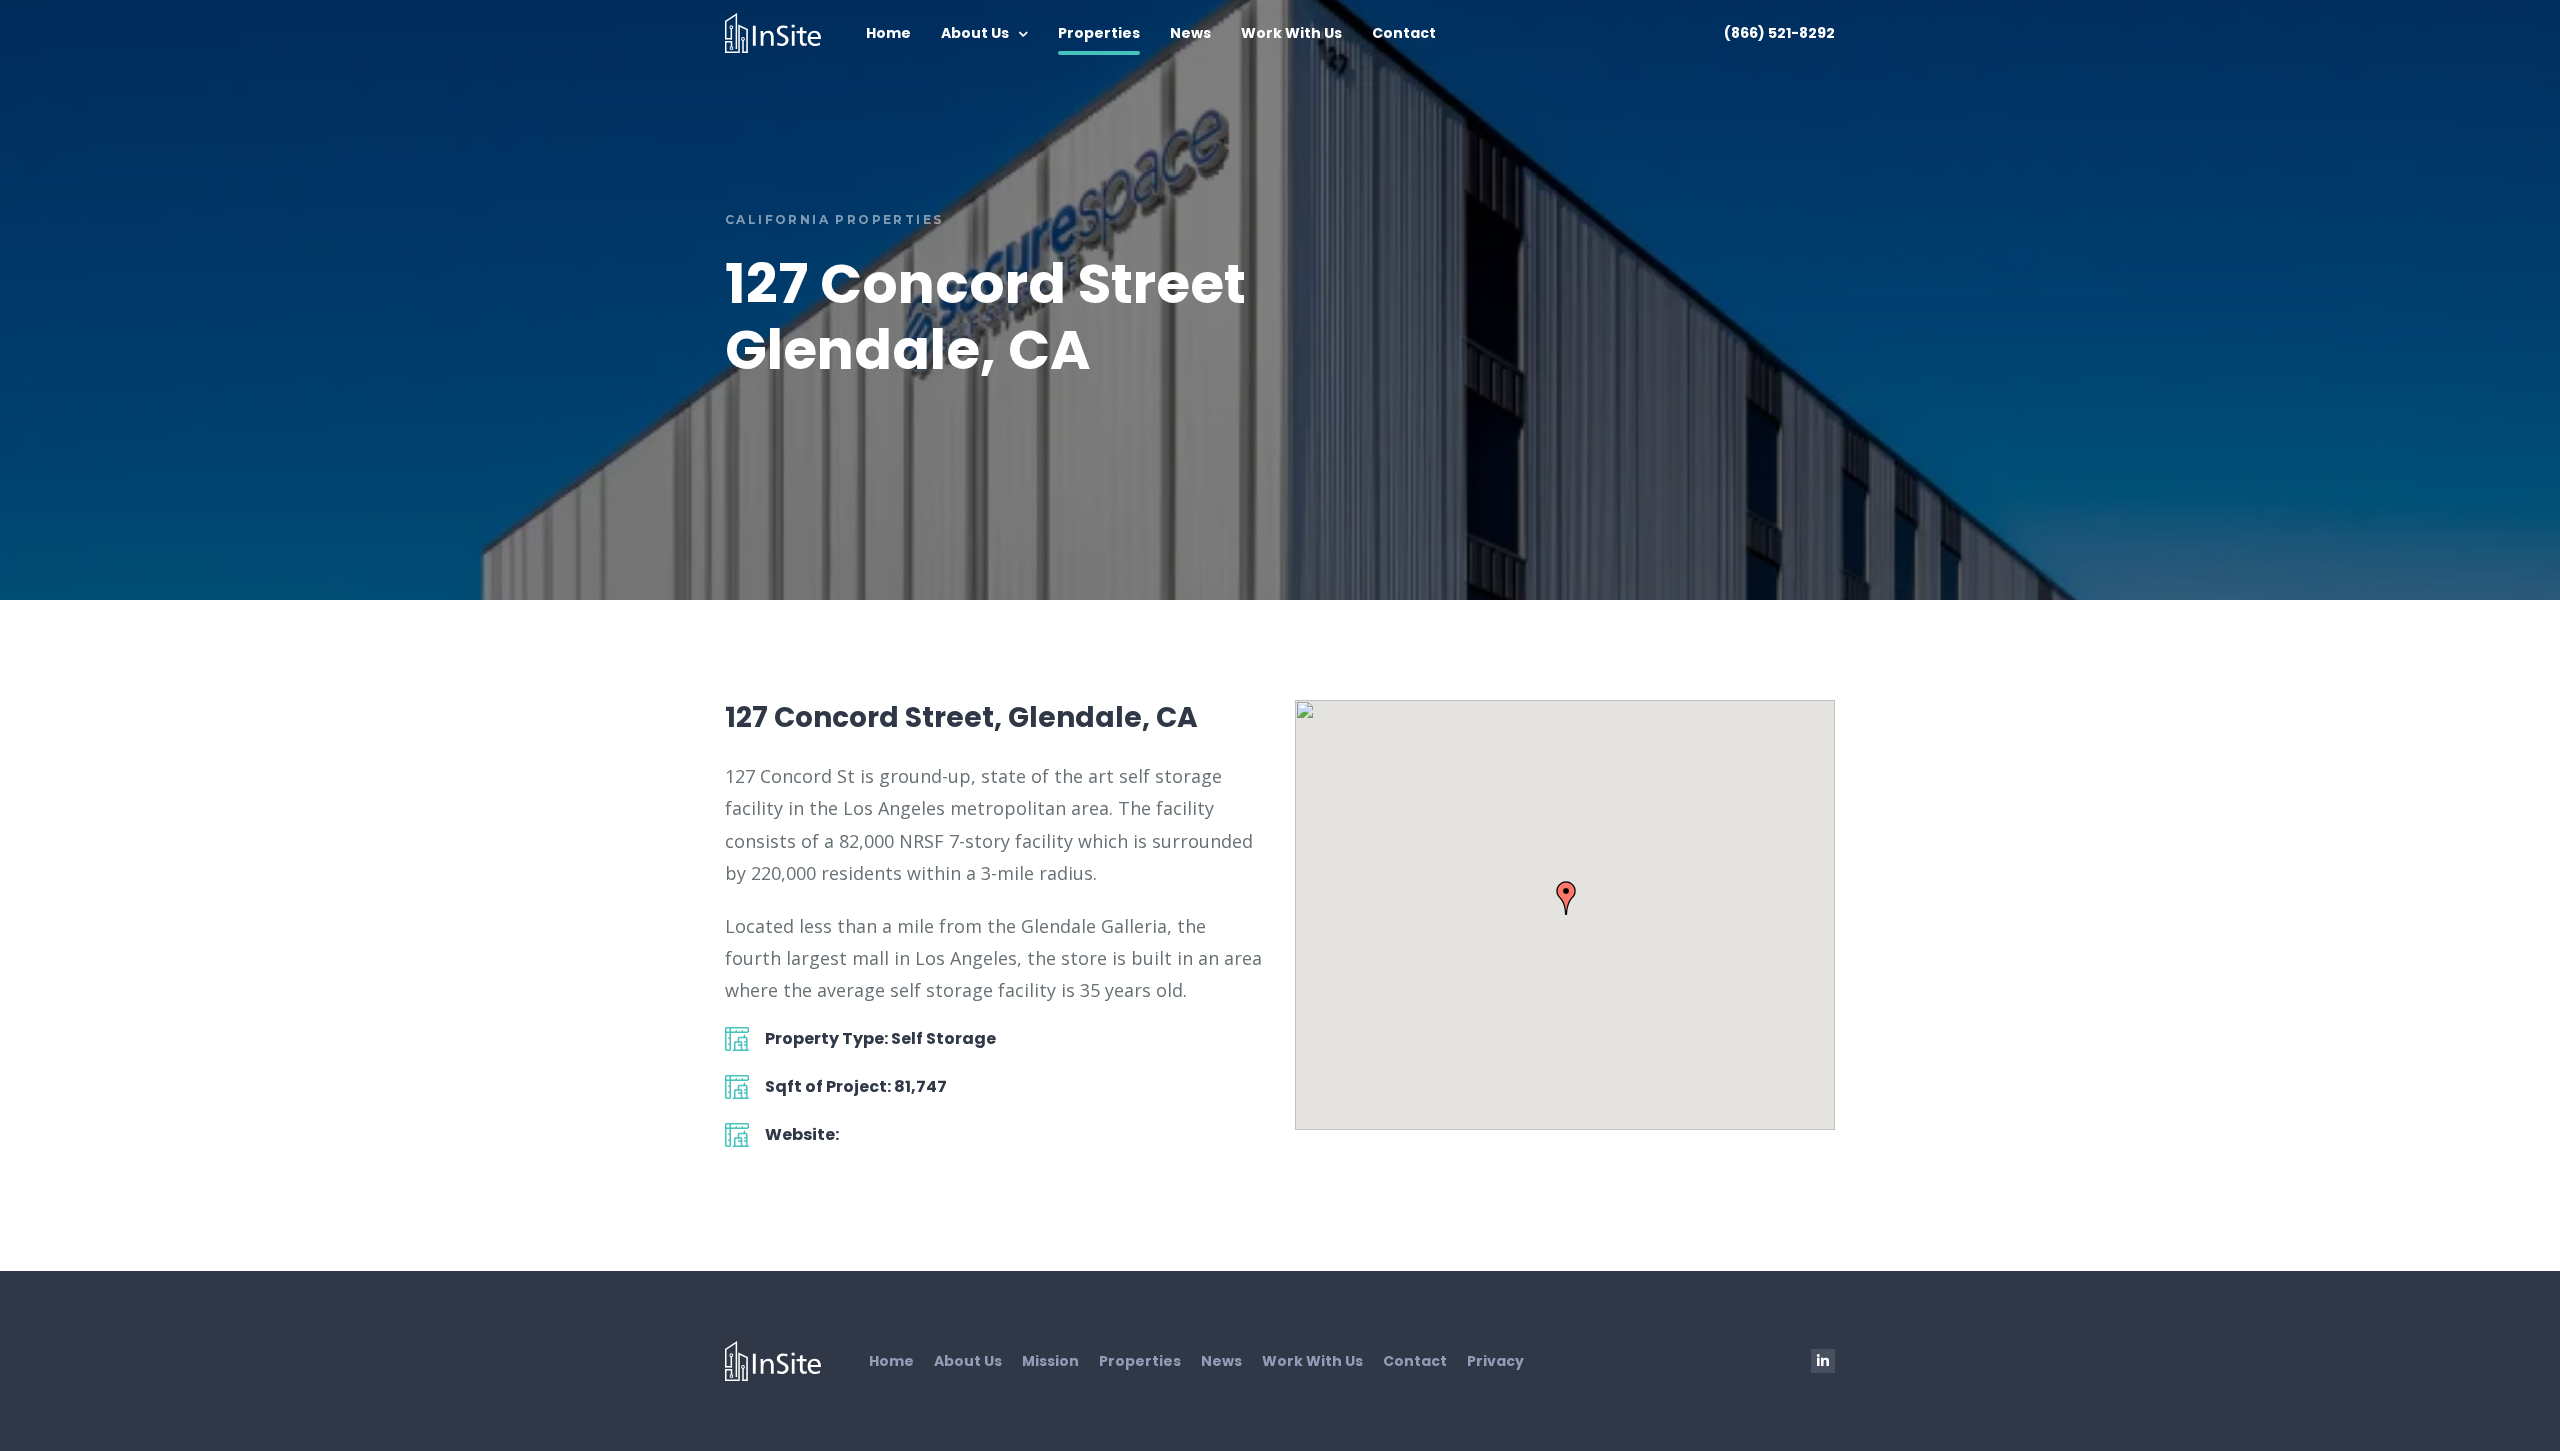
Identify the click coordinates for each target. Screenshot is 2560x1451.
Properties (1099, 33)
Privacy (1495, 1361)
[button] (1566, 898)
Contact (1404, 33)
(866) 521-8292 (1779, 33)
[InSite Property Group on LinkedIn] (1823, 1361)
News (1190, 33)
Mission (1050, 1361)
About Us (975, 33)
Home (888, 33)
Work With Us (1291, 33)
